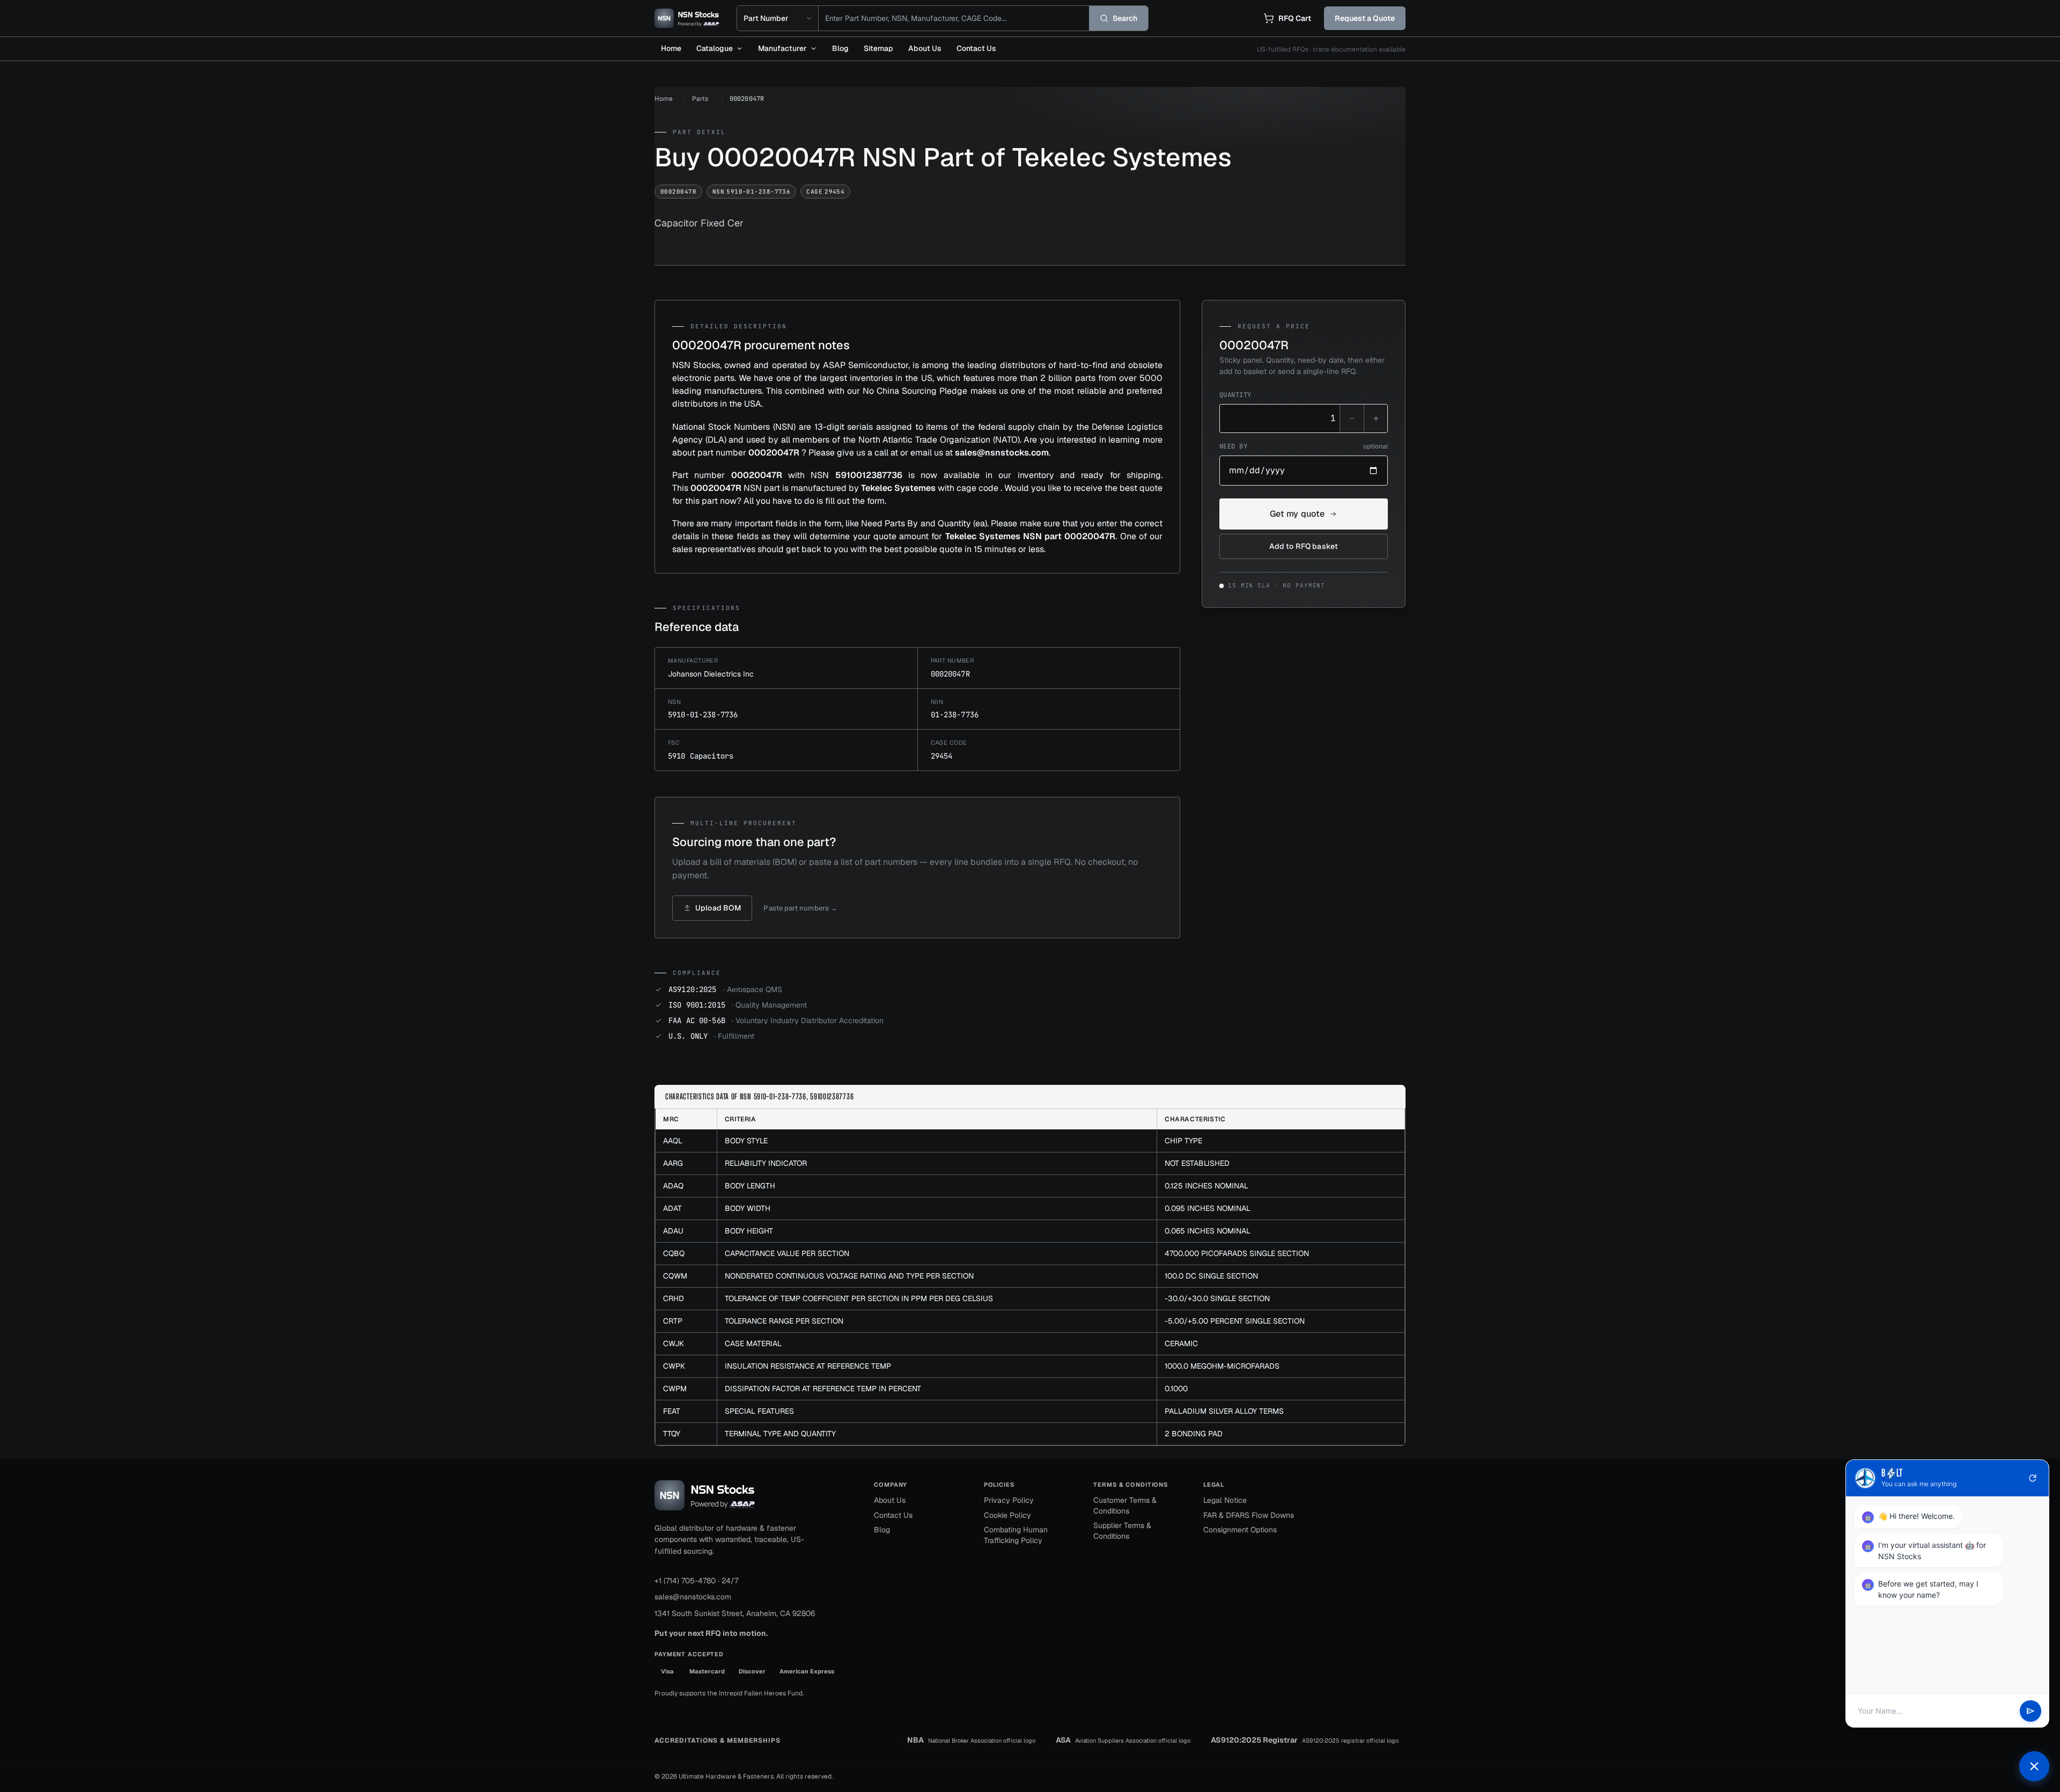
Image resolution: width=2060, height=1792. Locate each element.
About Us (925, 48)
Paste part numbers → (800, 908)
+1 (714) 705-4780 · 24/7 (696, 1581)
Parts (700, 99)
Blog (840, 48)
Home (671, 48)
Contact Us (976, 48)
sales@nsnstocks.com (693, 1597)
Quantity (1235, 395)
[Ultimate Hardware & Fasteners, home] (687, 18)
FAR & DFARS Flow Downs (1249, 1515)
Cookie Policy (1007, 1515)
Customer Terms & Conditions (1125, 1505)
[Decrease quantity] (1352, 418)
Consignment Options (1240, 1530)
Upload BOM (718, 908)
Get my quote (1297, 514)
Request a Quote (1365, 18)
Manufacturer (782, 48)
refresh (2033, 1478)
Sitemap (878, 48)
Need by (1304, 446)
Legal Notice (1225, 1500)
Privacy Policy (1009, 1500)
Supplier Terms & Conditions (1122, 1531)
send (2030, 1711)
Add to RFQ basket (1304, 546)
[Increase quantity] (1375, 418)
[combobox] (954, 18)
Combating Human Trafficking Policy (1016, 1535)
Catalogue (715, 48)
